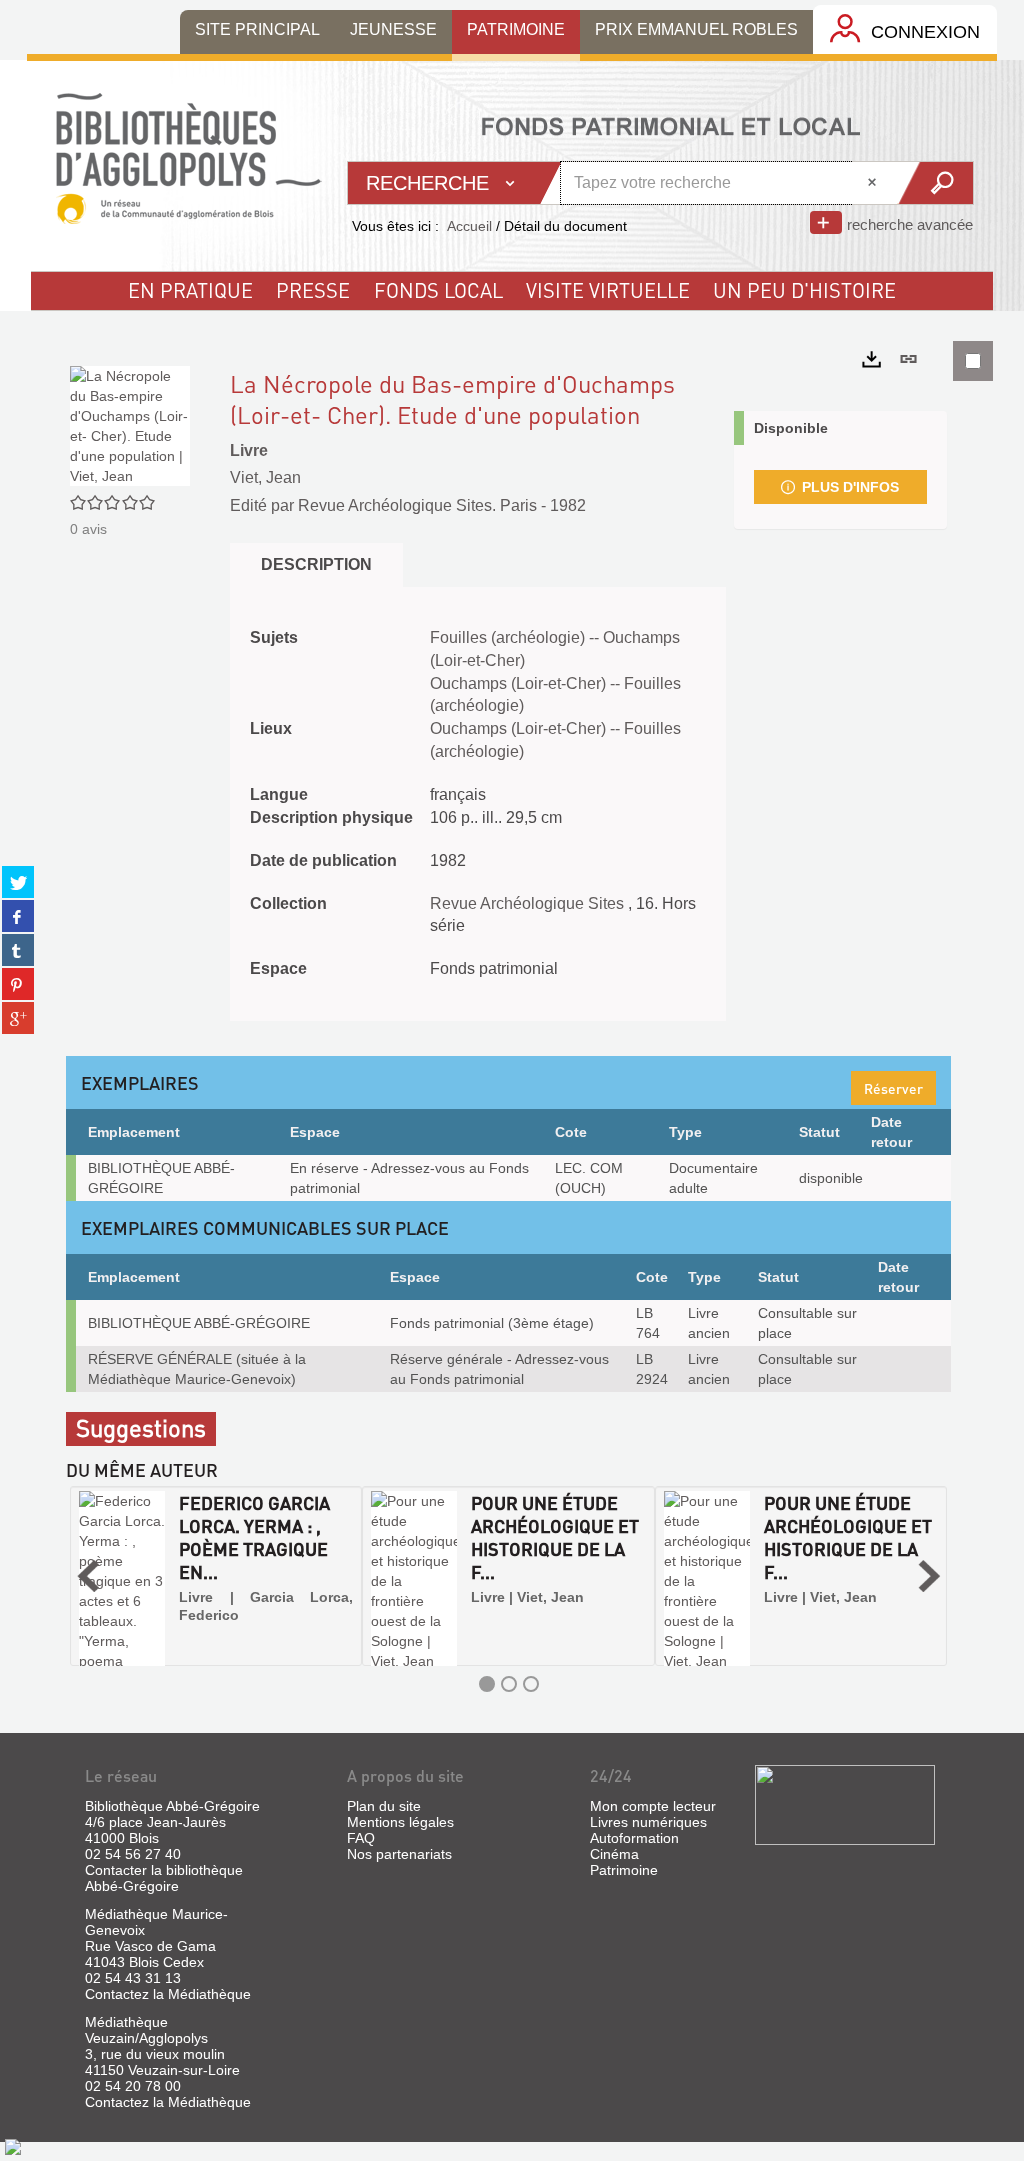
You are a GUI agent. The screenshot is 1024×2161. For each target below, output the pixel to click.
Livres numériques (648, 1822)
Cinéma (614, 1854)
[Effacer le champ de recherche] (874, 183)
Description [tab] (316, 564)
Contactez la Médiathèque (168, 1994)
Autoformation (634, 1838)
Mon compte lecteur (653, 1806)
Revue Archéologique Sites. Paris (417, 505)
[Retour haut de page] (13, 2146)
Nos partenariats (399, 1854)
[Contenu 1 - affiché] (487, 1684)
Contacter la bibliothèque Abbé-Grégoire (164, 1878)
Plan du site (384, 1806)
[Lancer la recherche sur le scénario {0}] (934, 183)
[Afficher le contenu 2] (509, 1684)
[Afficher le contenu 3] (531, 1684)
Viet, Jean (265, 477)
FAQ (361, 1838)
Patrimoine (624, 1870)
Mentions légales (400, 1822)
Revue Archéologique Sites (529, 903)
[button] (88, 1576)
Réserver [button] (893, 1088)
